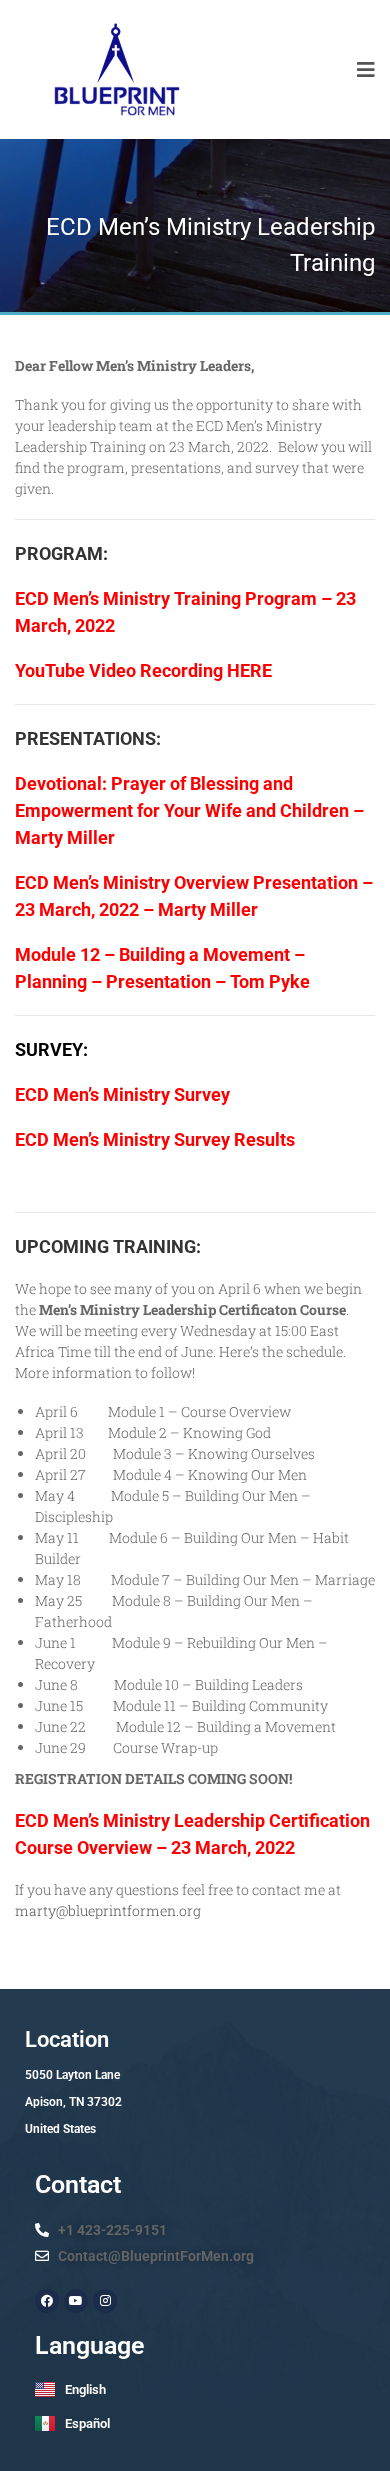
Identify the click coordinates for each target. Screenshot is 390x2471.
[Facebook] (47, 2301)
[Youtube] (76, 2301)
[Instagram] (105, 2301)
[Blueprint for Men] (115, 69)
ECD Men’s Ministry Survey (122, 1094)
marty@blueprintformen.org (108, 1910)
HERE (249, 670)
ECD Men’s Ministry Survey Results (155, 1139)
